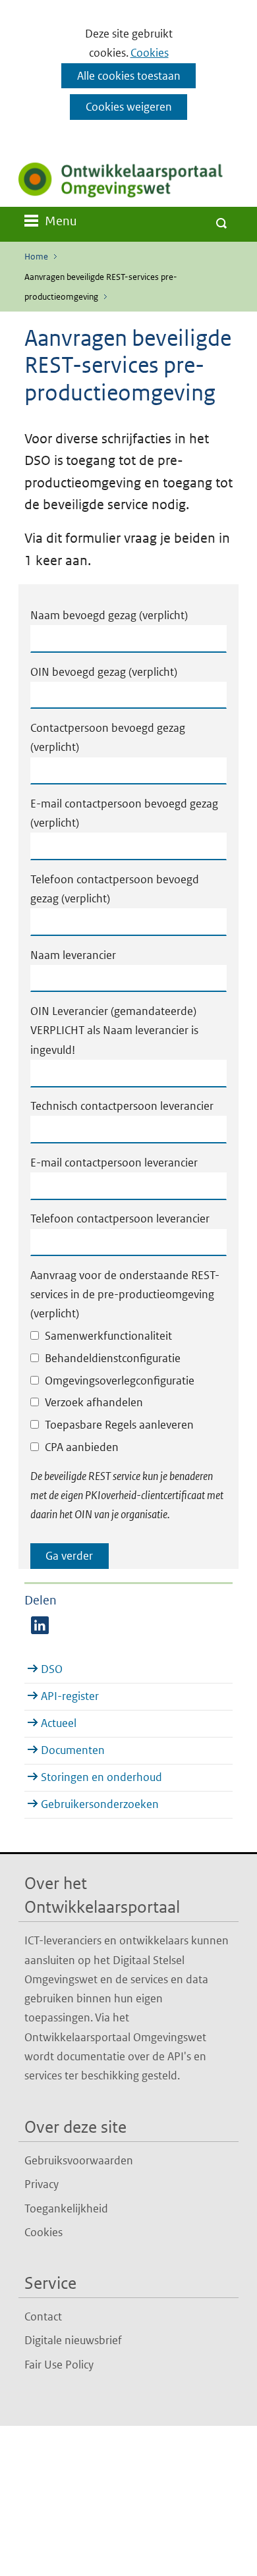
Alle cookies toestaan (129, 76)
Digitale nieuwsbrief (73, 2340)
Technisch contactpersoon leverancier (122, 1106)
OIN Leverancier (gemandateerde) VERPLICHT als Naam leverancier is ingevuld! (114, 1030)
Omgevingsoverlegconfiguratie (120, 1381)
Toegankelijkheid (66, 2208)
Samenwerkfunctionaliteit (108, 1336)
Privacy (42, 2184)
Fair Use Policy (59, 2365)
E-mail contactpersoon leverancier (114, 1163)
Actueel (59, 1723)
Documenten (73, 1750)
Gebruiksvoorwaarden (79, 2160)
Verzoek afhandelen (94, 1402)
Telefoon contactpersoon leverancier (120, 1219)
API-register (70, 1696)
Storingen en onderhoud (101, 1777)
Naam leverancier (73, 955)
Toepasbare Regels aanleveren (119, 1425)
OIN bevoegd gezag (104, 672)
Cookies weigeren (129, 107)
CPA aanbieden (82, 1447)
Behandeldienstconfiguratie (113, 1358)
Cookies (150, 53)
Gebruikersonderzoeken (100, 1804)
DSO (52, 1669)
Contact (43, 2316)
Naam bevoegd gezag (109, 615)
